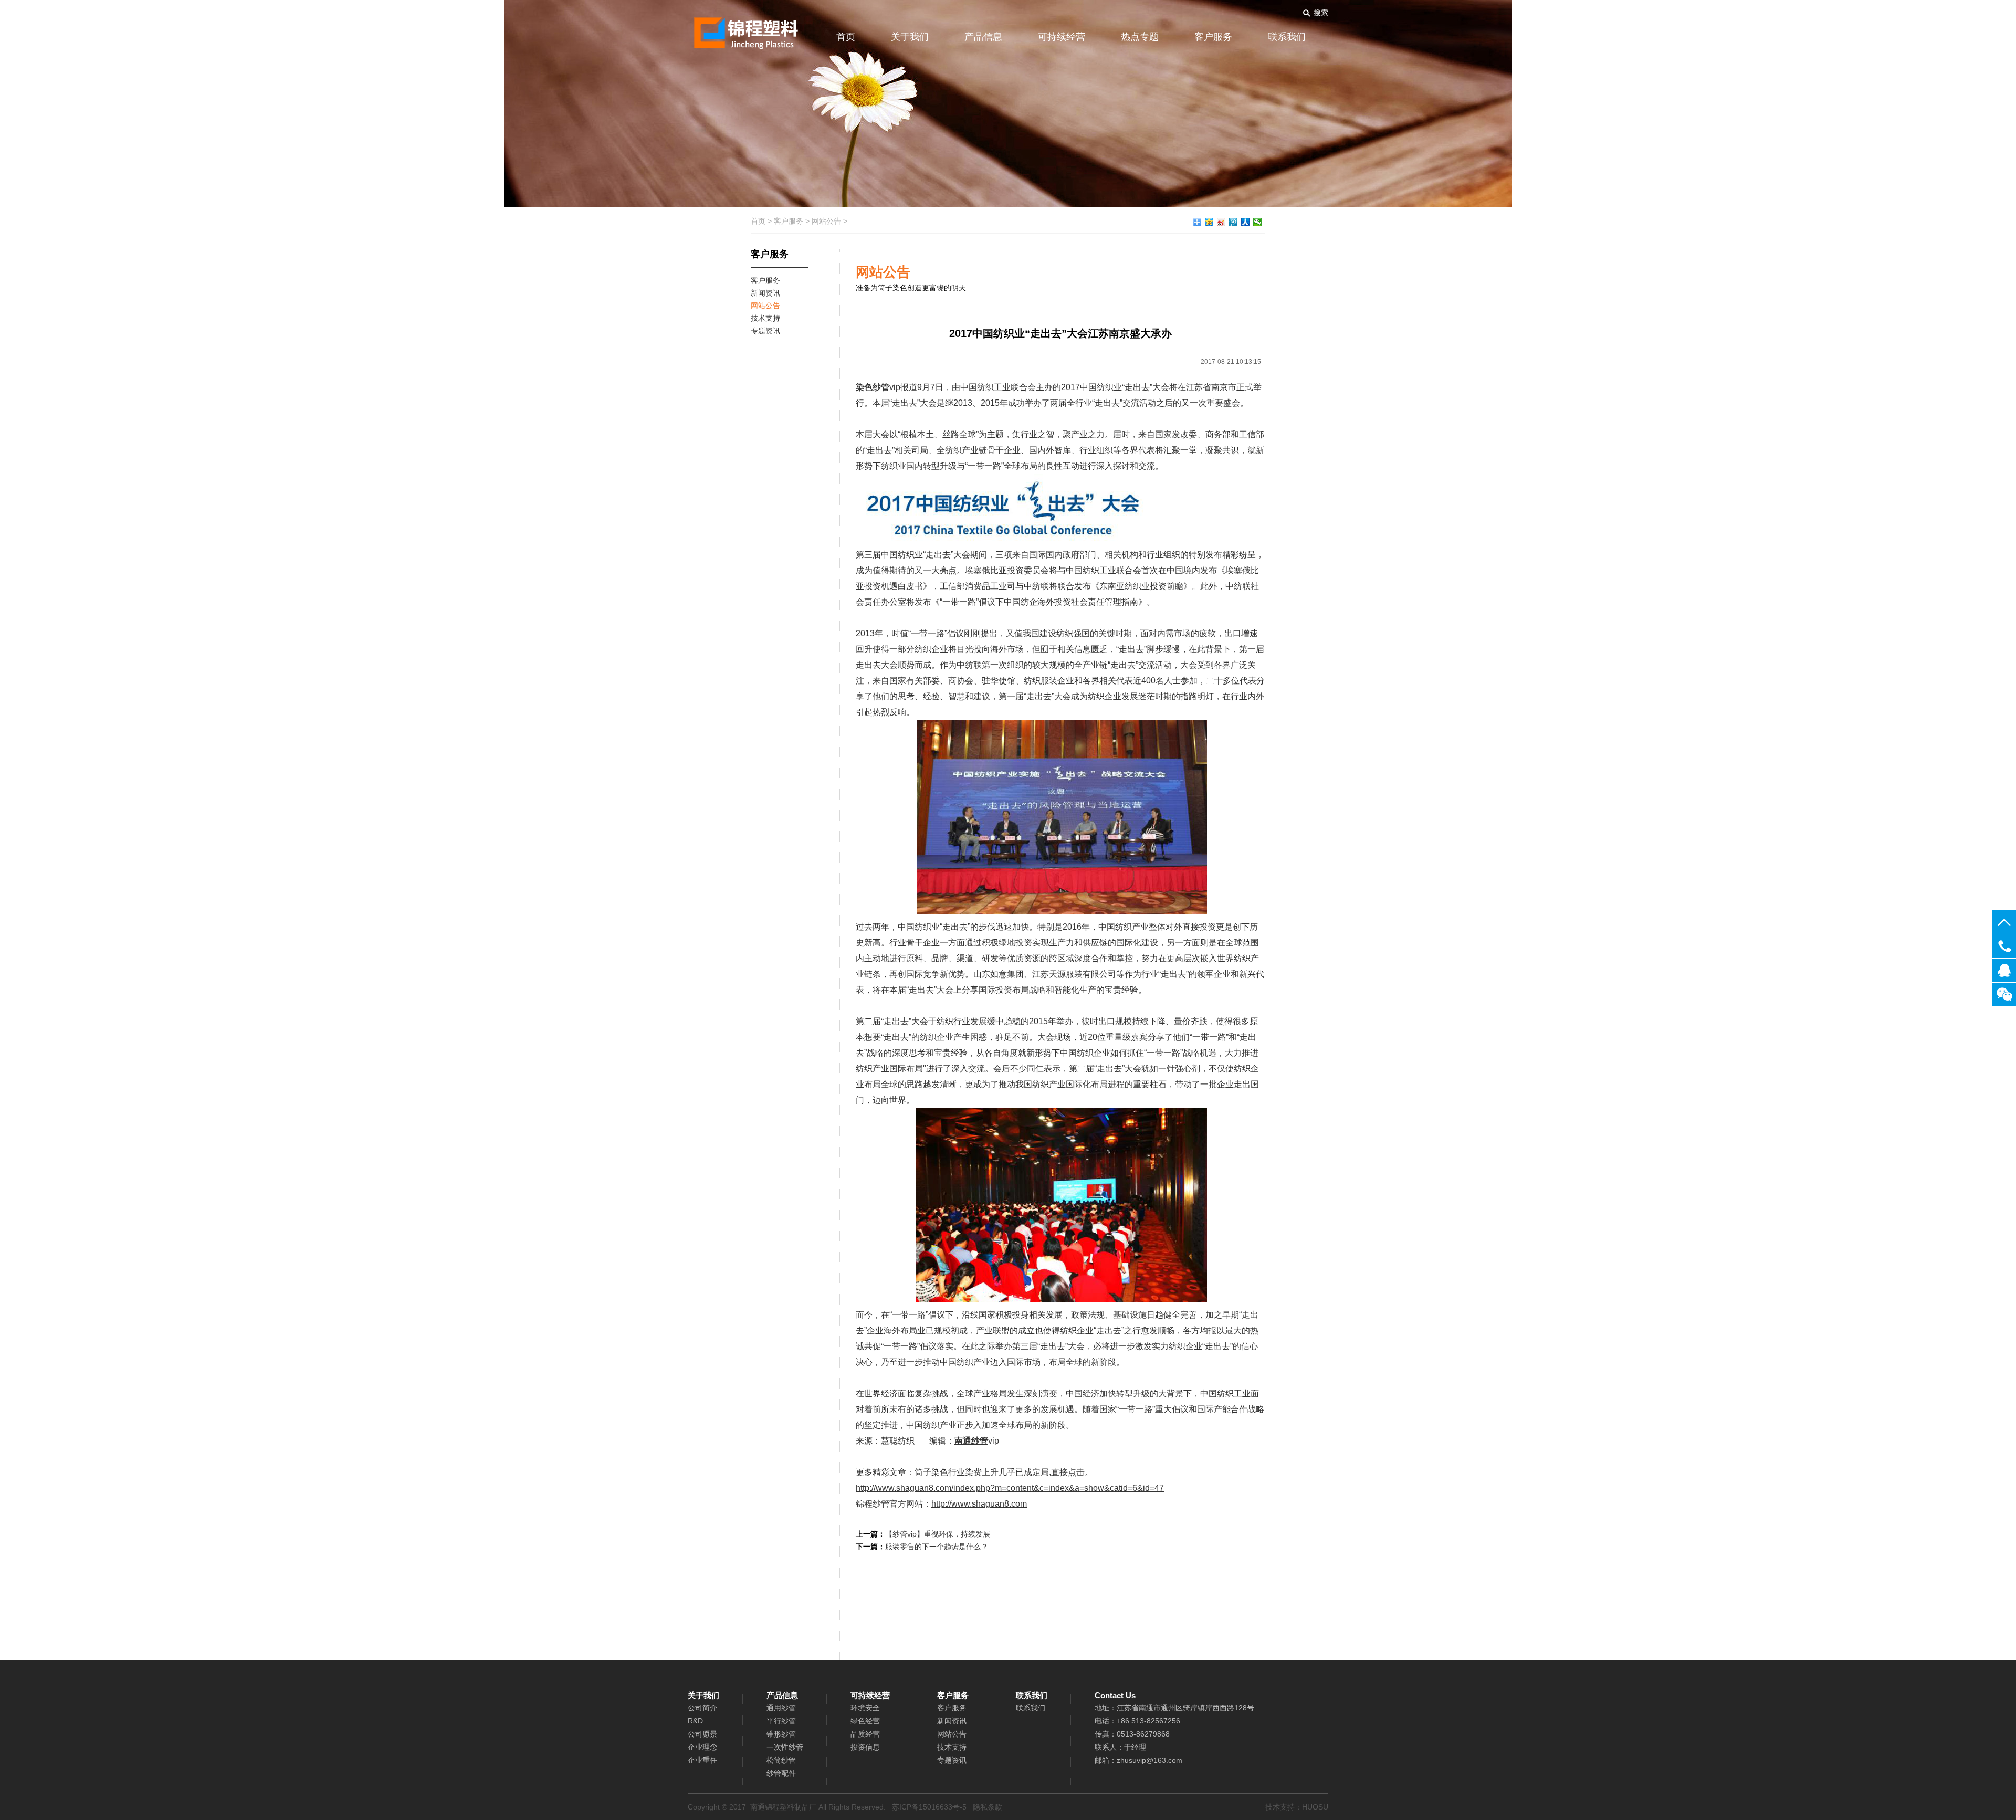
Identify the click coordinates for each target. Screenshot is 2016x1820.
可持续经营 (1062, 37)
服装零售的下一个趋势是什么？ (937, 1547)
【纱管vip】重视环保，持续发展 (938, 1534)
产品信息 (983, 37)
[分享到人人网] (1246, 222)
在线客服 (2004, 970)
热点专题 (1140, 37)
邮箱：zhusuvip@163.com (1138, 1760)
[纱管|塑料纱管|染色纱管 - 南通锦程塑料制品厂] (743, 29)
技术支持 (952, 1747)
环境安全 (865, 1708)
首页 (846, 37)
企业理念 (702, 1747)
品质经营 (865, 1734)
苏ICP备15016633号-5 (929, 1807)
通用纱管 (781, 1708)
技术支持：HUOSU (1297, 1807)
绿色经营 (865, 1721)
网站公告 (826, 221)
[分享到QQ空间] (1209, 222)
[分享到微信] (1258, 222)
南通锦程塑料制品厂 (783, 1807)
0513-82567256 (2004, 946)
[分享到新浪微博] (1221, 222)
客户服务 (1213, 37)
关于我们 (910, 37)
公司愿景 (702, 1734)
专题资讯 (952, 1760)
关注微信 (2004, 995)
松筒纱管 (781, 1760)
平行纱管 (781, 1721)
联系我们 (1287, 37)
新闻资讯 (952, 1721)
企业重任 (702, 1760)
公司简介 (702, 1708)
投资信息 (865, 1747)
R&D (695, 1721)
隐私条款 (988, 1807)
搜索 (1321, 13)
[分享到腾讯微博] (1233, 222)
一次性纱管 (785, 1747)
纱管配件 (781, 1773)
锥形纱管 (781, 1734)
